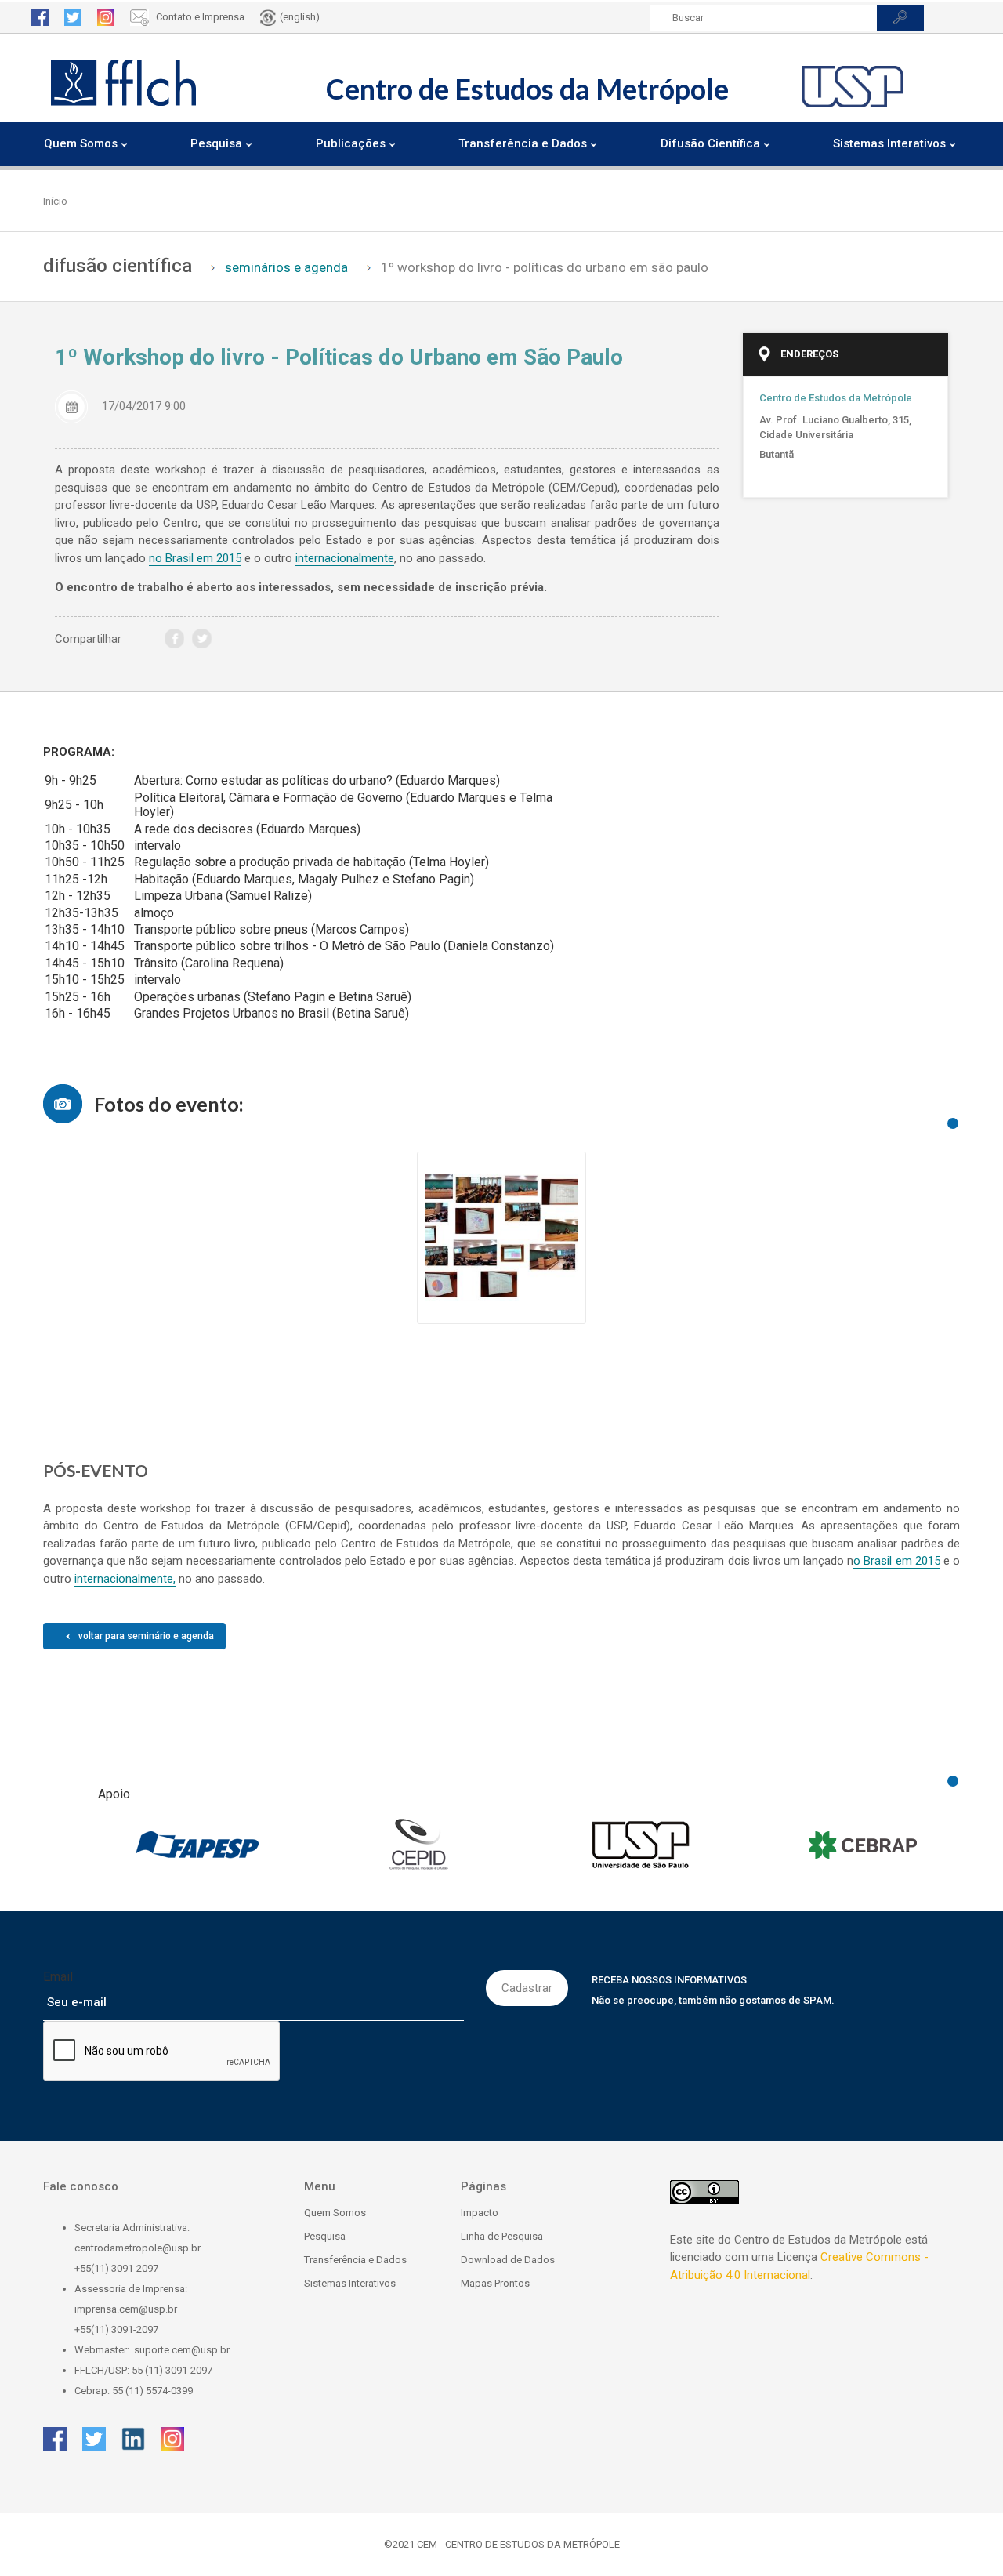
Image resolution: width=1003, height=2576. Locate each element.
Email (58, 1977)
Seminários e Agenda (286, 267)
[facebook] (40, 17)
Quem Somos (335, 2213)
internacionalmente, (125, 1579)
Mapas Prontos (495, 2283)
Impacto (480, 2213)
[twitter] (73, 17)
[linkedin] (133, 2439)
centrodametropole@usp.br (138, 2248)
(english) (300, 17)
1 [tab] (953, 1123)
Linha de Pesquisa (502, 2236)
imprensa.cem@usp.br (126, 2309)
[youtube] (147, 639)
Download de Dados (508, 2260)
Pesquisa (325, 2236)
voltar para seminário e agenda (146, 1636)
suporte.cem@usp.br (182, 2350)
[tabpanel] (501, 1230)
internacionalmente (345, 558)
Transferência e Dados (355, 2260)
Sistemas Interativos (350, 2283)
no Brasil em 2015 (195, 558)
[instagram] (106, 17)
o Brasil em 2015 (896, 1561)
